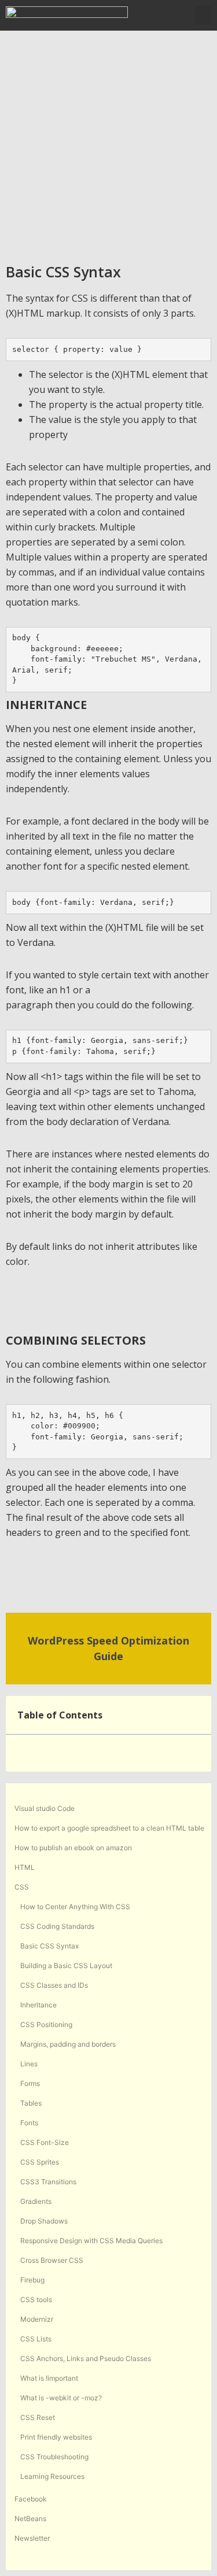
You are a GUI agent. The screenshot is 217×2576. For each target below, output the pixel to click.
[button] (175, 16)
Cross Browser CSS (52, 2260)
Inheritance (38, 2005)
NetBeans (30, 2519)
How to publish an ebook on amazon (73, 1848)
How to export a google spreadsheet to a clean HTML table (109, 1828)
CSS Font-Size (45, 2142)
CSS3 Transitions (48, 2182)
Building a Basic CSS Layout (66, 1966)
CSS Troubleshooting (54, 2457)
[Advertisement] (108, 145)
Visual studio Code (45, 1808)
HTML (25, 1867)
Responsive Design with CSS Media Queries (91, 2241)
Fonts (29, 2123)
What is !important (49, 2378)
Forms (30, 2083)
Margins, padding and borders (68, 2044)
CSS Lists (36, 2339)
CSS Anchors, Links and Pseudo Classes (86, 2358)
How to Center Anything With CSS (75, 1907)
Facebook (31, 2499)
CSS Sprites (40, 2162)
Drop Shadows (44, 2221)
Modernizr (37, 2319)
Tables (31, 2103)
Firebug (32, 2280)
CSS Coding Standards (57, 1926)
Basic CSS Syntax (49, 1946)
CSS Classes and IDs (54, 1985)
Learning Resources (52, 2476)
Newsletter (32, 2538)
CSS (22, 1887)
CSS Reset (38, 2417)
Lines (29, 2064)
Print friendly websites (56, 2437)
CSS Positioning (46, 2024)
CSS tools (36, 2300)
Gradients (36, 2201)
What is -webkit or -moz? (61, 2398)
